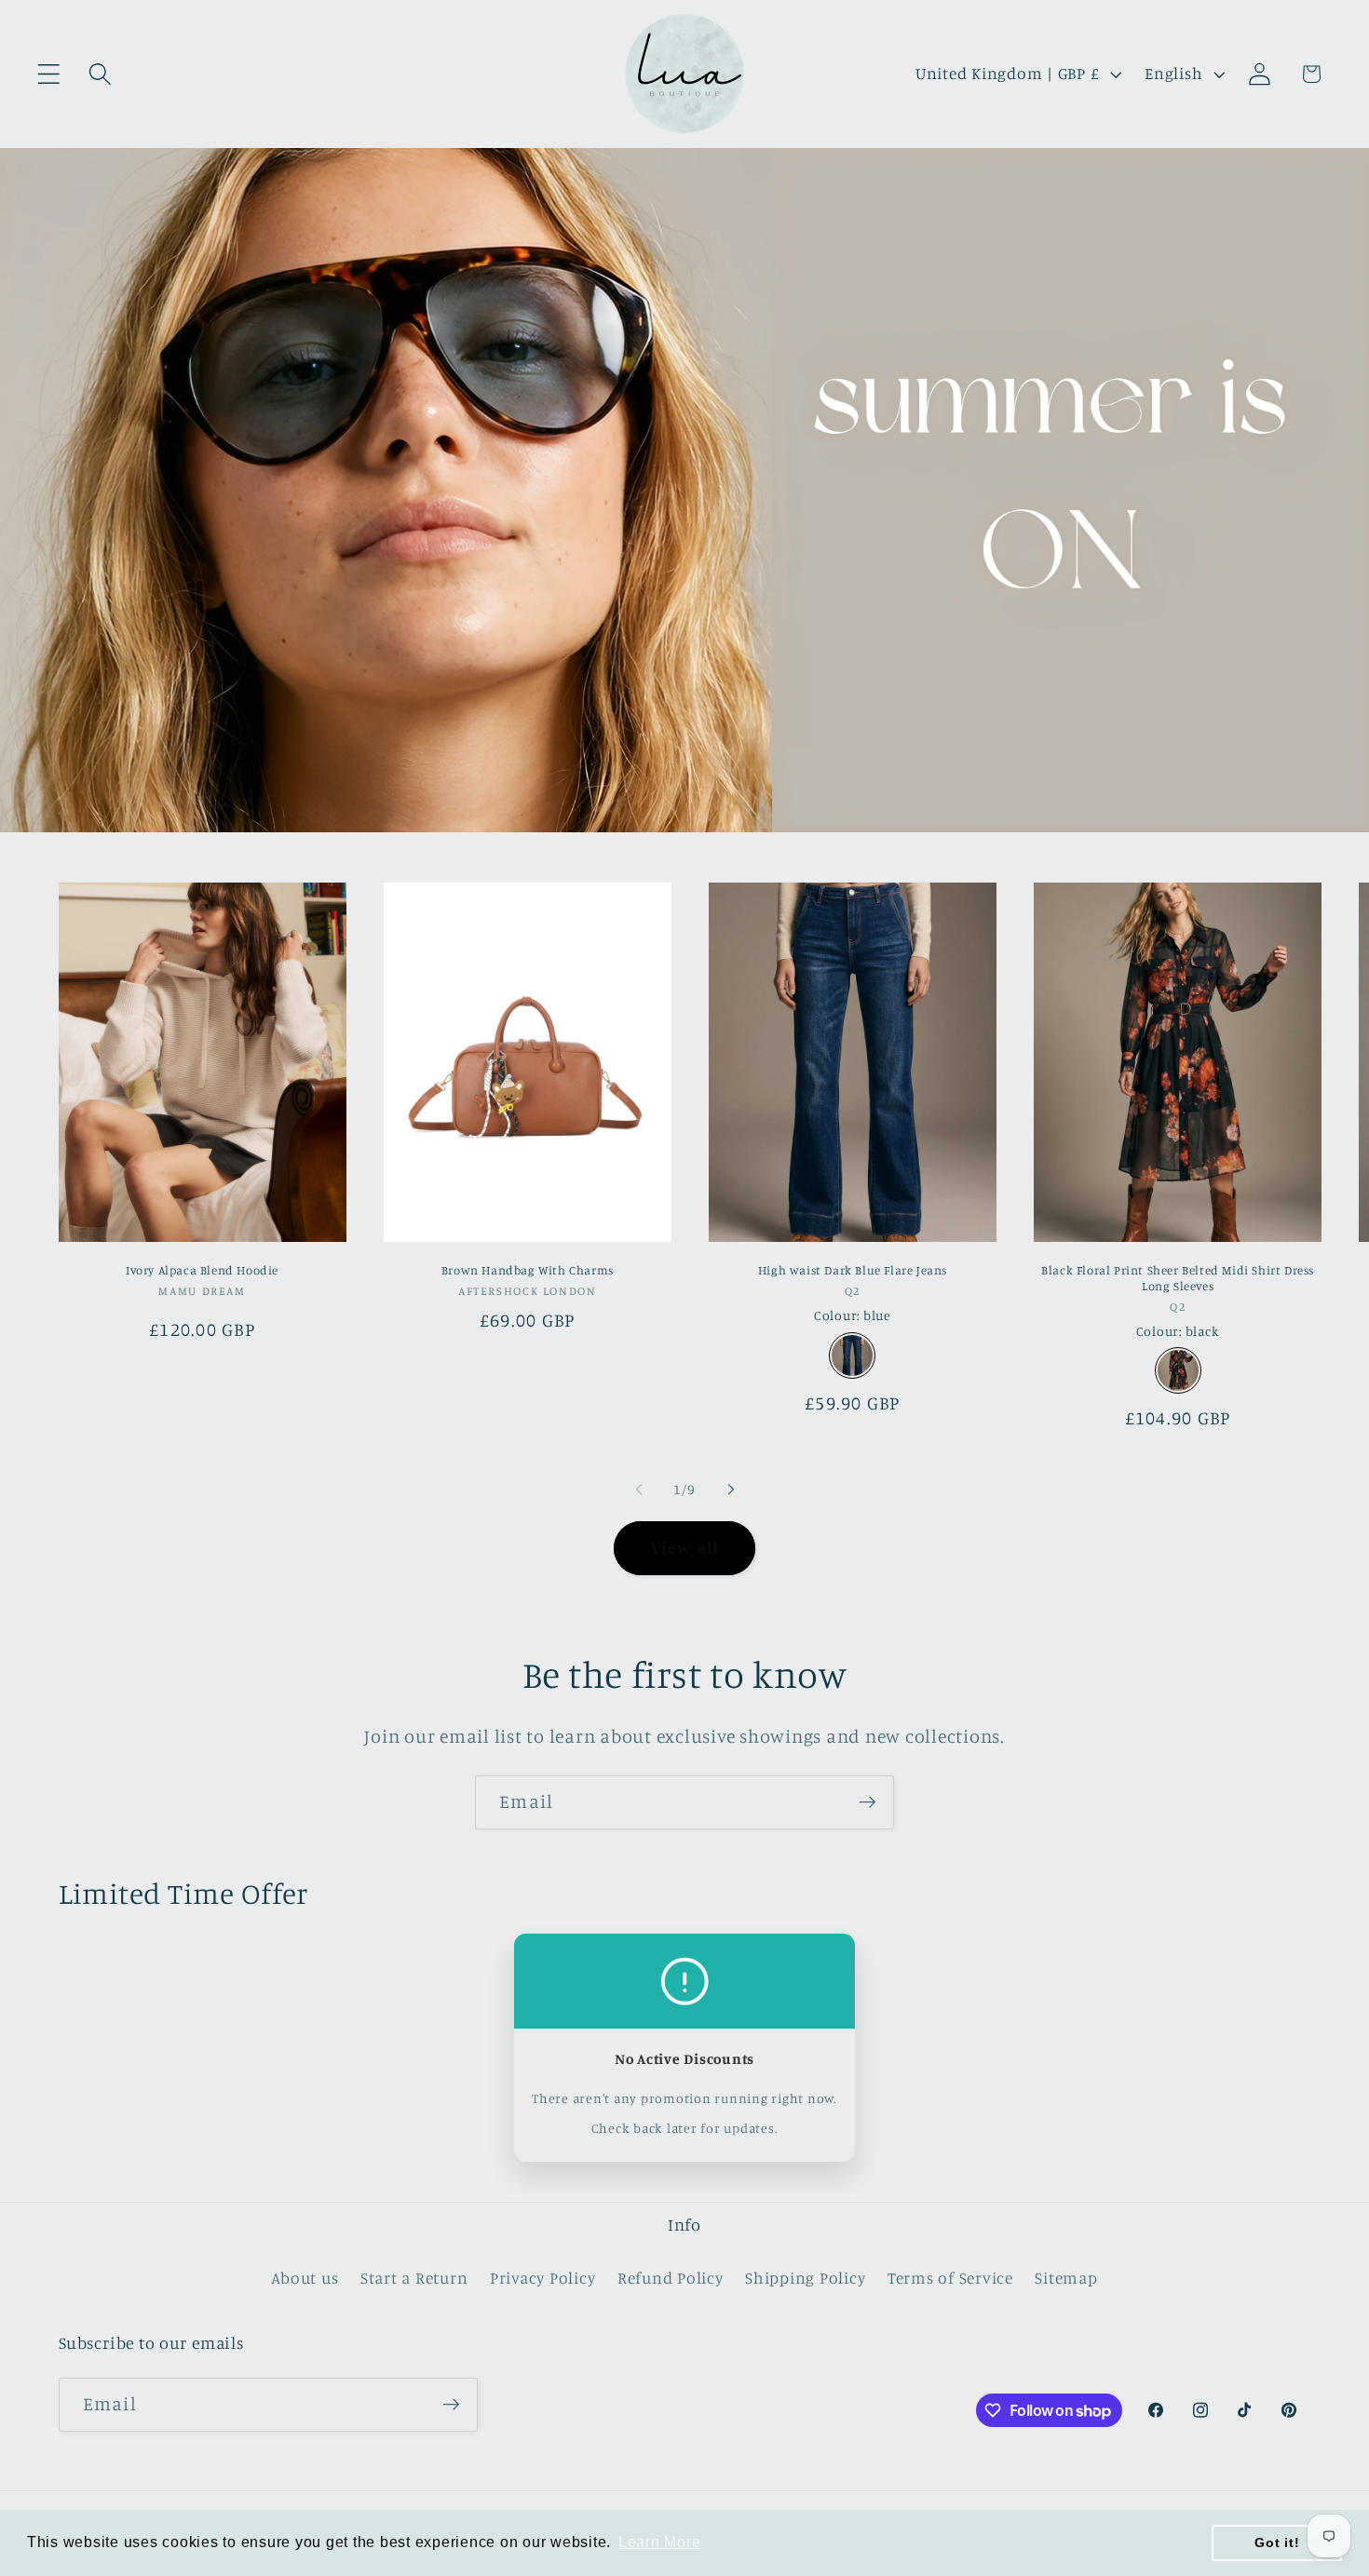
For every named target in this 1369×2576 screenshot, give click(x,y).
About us (305, 2278)
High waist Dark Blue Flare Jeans (853, 1270)
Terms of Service (950, 2278)
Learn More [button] (660, 2542)
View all (685, 1547)
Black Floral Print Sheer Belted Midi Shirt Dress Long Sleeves (1178, 1278)
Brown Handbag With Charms (528, 1270)
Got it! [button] (1277, 2542)
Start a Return (414, 2278)
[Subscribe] (867, 1802)
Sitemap (1066, 2278)
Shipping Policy (805, 2278)
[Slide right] (731, 1489)
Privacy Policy (543, 2278)
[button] (49, 74)
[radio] (852, 1355)
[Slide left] (639, 1489)
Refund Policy (671, 2278)
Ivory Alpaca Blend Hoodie (202, 1270)
